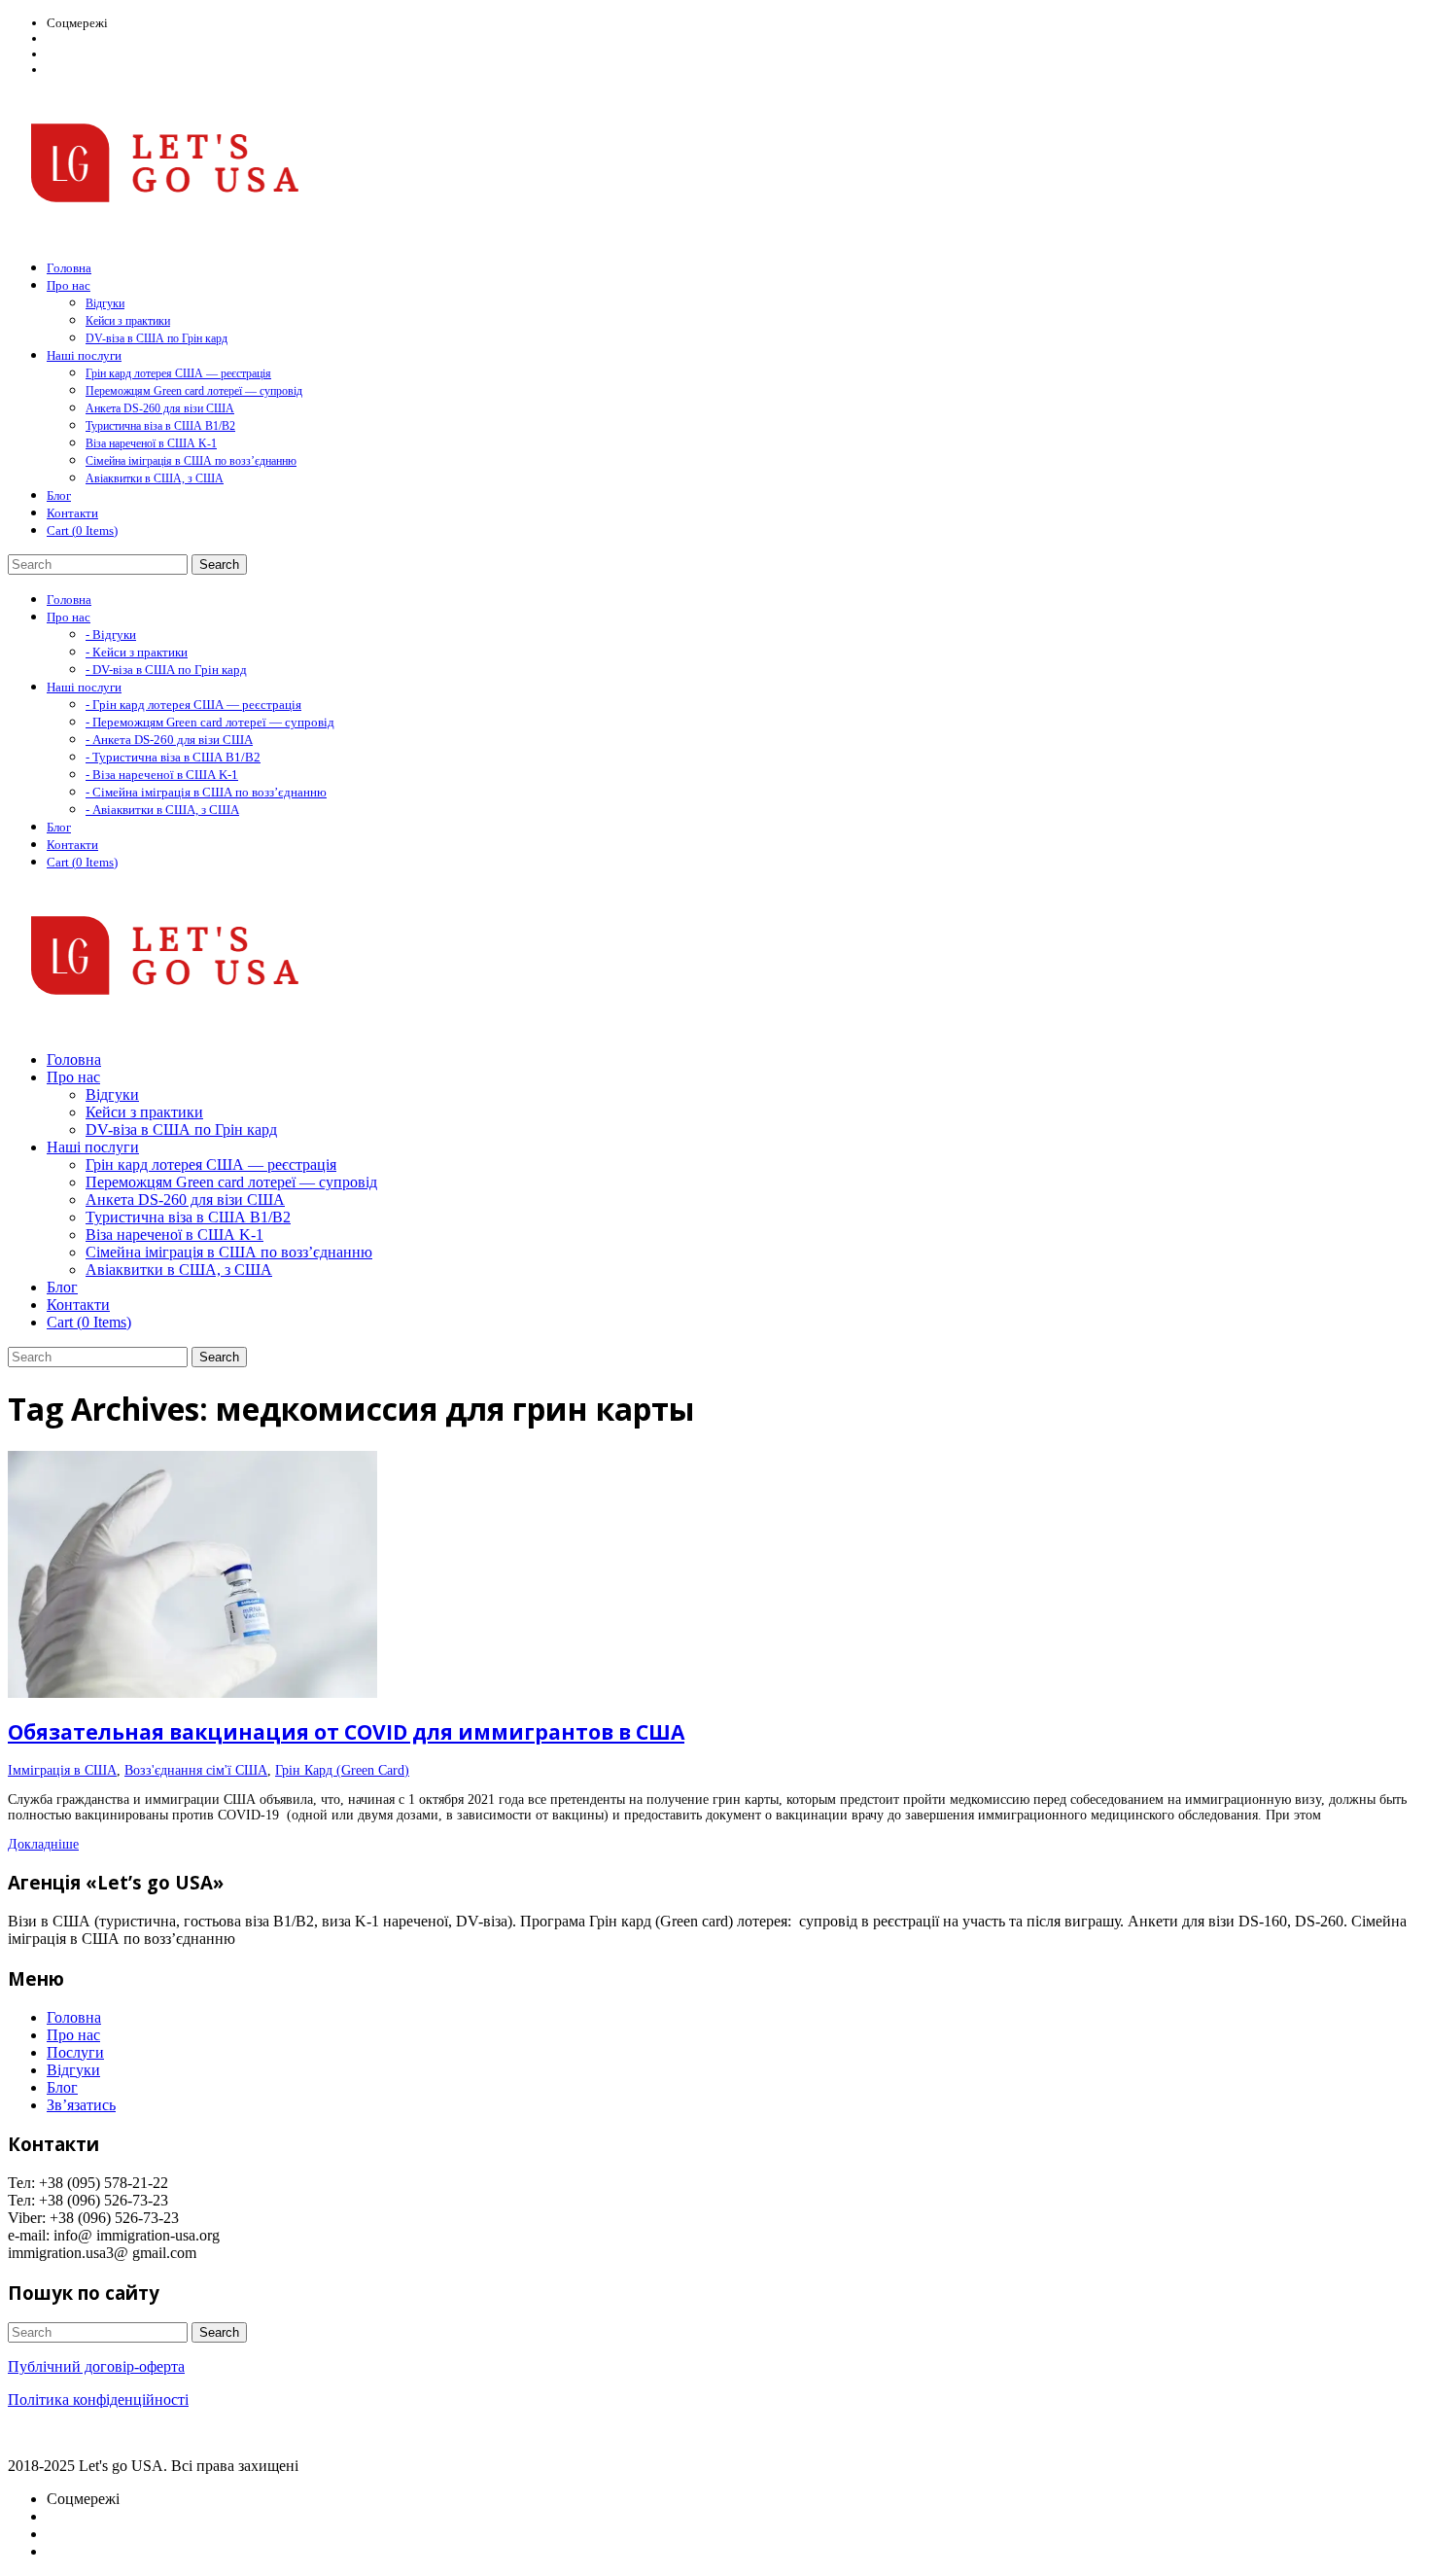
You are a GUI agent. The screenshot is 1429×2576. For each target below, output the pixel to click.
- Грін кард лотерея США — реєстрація (193, 705)
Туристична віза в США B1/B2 (160, 426)
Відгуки (105, 303)
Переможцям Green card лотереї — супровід (194, 391)
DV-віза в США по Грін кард (157, 338)
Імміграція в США (62, 1770)
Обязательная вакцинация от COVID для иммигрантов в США (346, 1732)
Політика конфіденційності (98, 2400)
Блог (62, 2087)
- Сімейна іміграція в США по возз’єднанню (206, 792)
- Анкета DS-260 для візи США (169, 740)
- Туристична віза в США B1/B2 (173, 757)
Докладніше (43, 1844)
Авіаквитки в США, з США (155, 478)
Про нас (73, 2035)
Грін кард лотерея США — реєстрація (178, 373)
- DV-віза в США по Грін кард (166, 670)
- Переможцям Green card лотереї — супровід (210, 722)
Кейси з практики (128, 321)
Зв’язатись (81, 2105)
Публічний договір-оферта (96, 2366)
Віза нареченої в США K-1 (151, 443)
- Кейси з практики (137, 652)
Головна (74, 2017)
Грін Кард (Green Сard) (342, 1770)
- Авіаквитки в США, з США (162, 810)
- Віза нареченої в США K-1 (162, 775)
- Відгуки (111, 635)
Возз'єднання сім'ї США (196, 1770)
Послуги (75, 2052)
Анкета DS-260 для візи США (160, 408)
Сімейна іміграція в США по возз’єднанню (191, 461)
